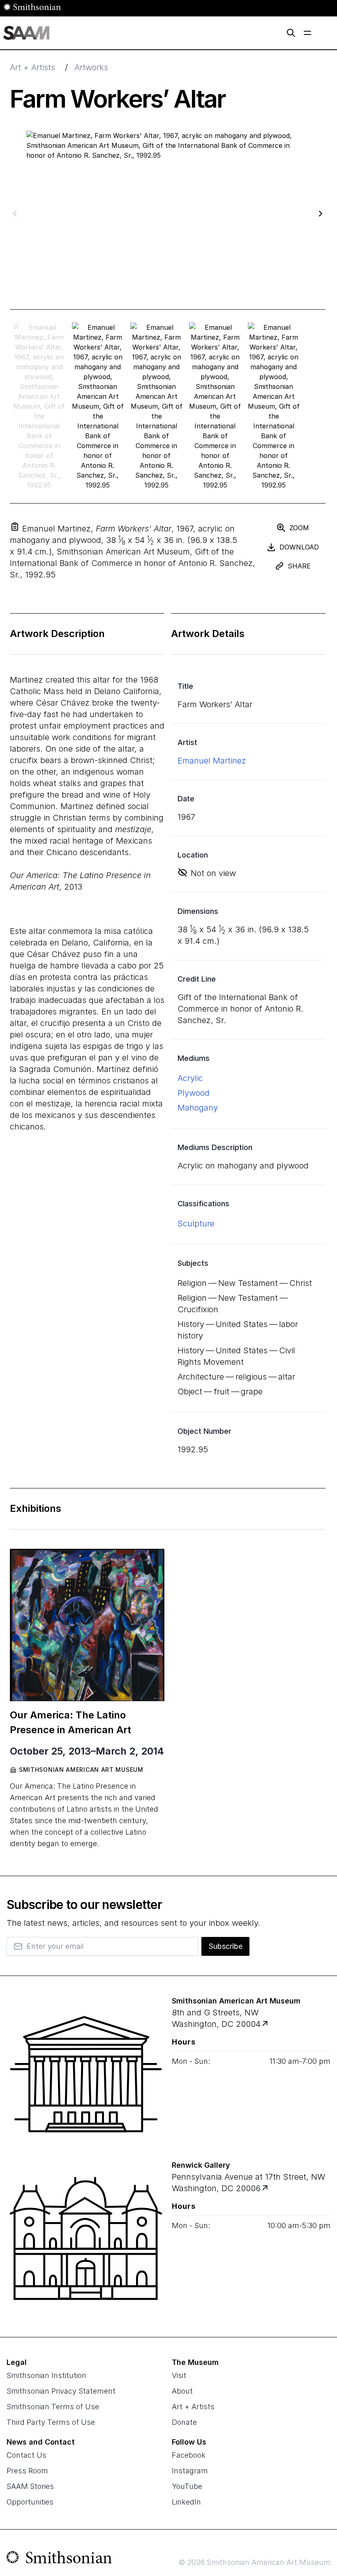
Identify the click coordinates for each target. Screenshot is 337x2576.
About (182, 2391)
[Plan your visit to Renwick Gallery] (266, 2188)
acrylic (190, 1078)
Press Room (27, 2471)
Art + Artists (32, 67)
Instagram (190, 2471)
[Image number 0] (39, 406)
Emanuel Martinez (212, 761)
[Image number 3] (215, 406)
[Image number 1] (98, 406)
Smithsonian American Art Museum (81, 1770)
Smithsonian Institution (46, 2375)
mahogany (198, 1108)
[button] (15, 527)
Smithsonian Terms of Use (53, 2407)
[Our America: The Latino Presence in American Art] (87, 1625)
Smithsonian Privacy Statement (61, 2391)
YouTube (187, 2486)
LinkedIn (186, 2502)
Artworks (91, 67)
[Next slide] (321, 213)
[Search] (291, 33)
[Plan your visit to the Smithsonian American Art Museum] (86, 2074)
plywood (194, 1093)
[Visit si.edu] (59, 2559)
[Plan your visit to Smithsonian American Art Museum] (266, 2024)
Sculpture (196, 1224)
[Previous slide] (15, 213)
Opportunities (30, 2502)
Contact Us (27, 2455)
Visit (179, 2375)
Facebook (189, 2455)
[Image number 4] (274, 406)
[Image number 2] (156, 406)
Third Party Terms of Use (51, 2422)
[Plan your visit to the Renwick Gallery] (86, 2238)
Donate (184, 2422)
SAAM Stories (30, 2486)
